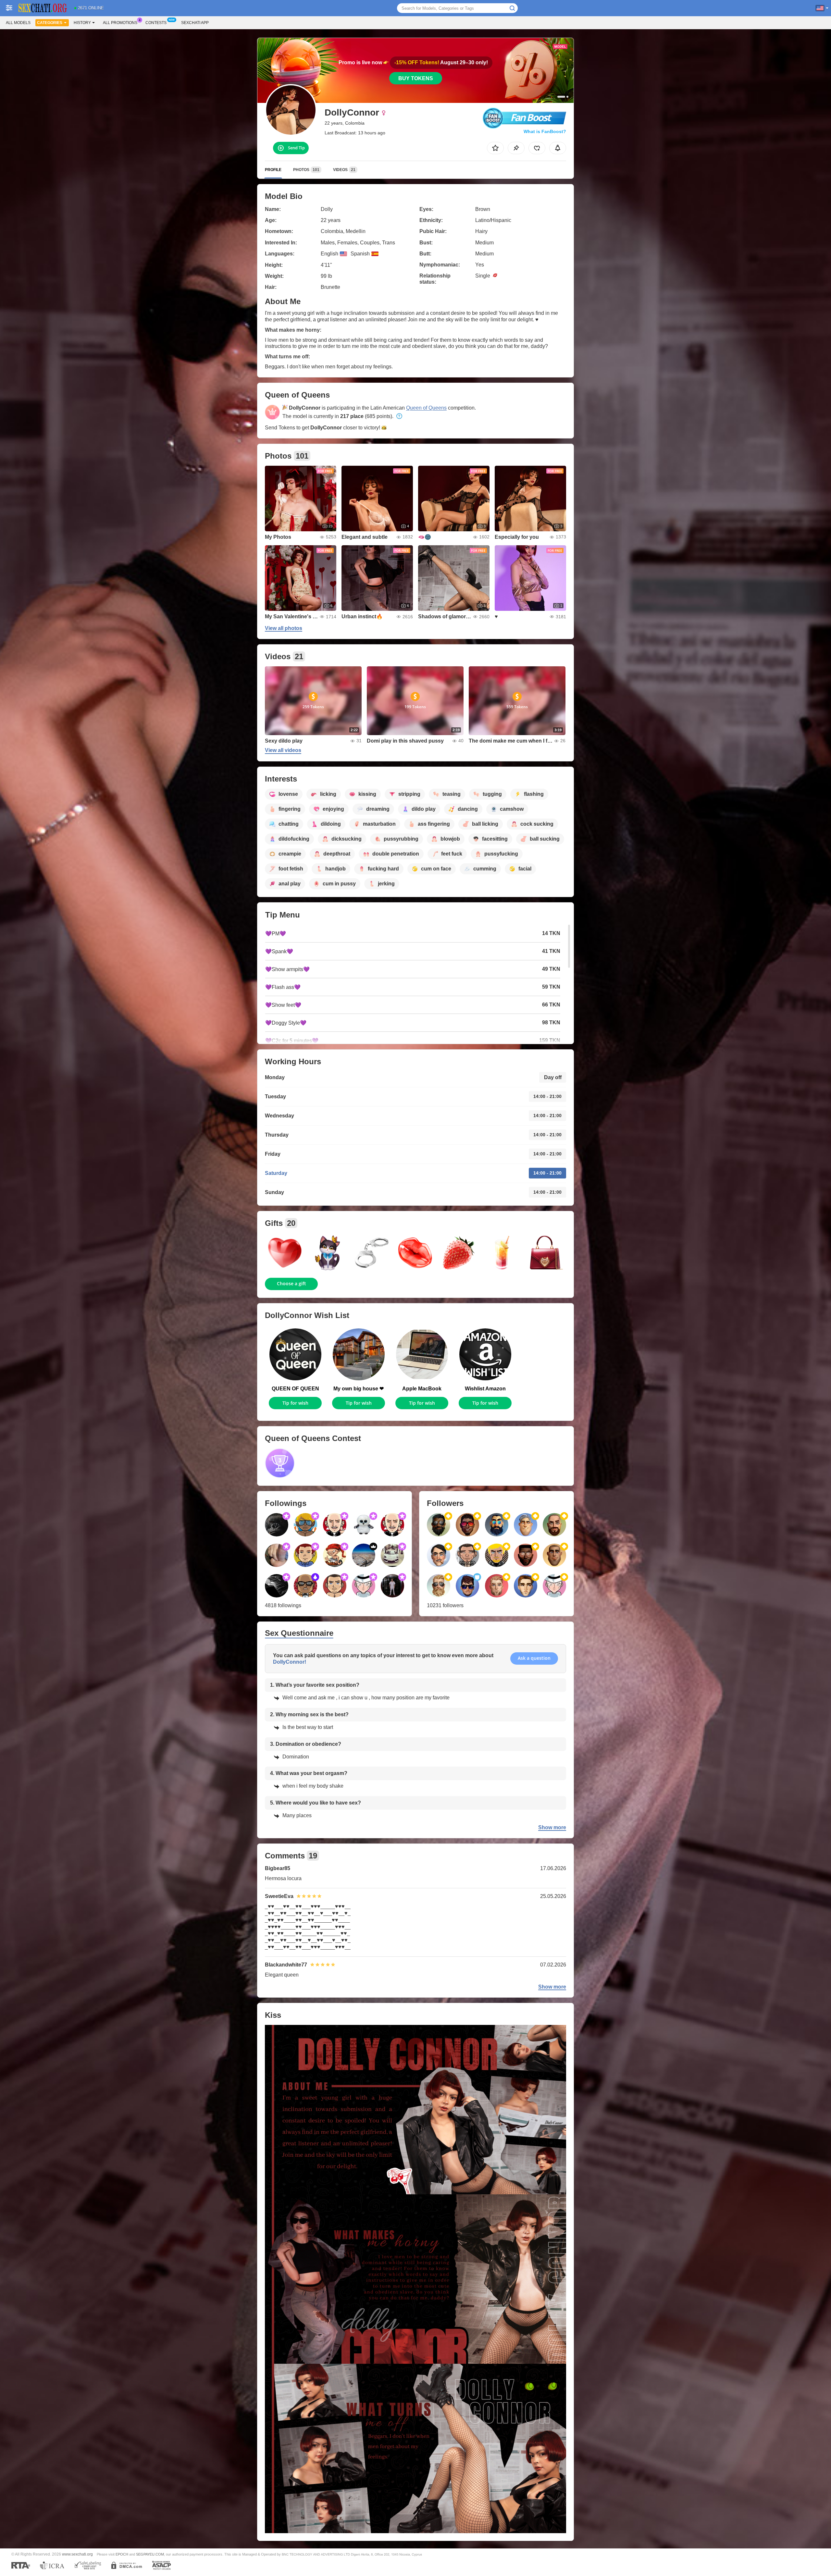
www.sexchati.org (77, 2554)
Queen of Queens (426, 408)
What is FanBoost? (545, 131)
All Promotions (120, 23)
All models (18, 23)
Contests (156, 23)
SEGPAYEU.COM (150, 2554)
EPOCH (122, 2554)
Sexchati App (195, 23)
